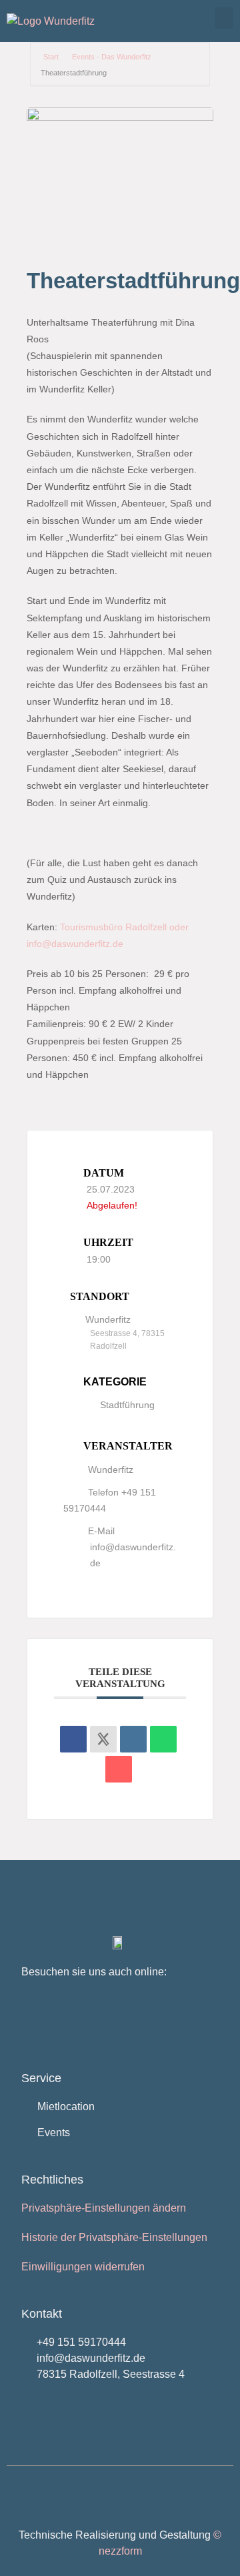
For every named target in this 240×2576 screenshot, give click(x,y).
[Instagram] (84, 2021)
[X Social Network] (103, 1739)
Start (52, 57)
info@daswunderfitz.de (133, 1555)
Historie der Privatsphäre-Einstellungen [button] (114, 2237)
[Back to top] (23, 2497)
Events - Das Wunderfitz (112, 57)
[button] (224, 18)
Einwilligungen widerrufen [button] (83, 2267)
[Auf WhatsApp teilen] (163, 1739)
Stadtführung (127, 1405)
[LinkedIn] (133, 1739)
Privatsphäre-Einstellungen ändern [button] (104, 2208)
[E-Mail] (119, 1769)
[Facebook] (40, 2021)
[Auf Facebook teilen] (73, 1739)
